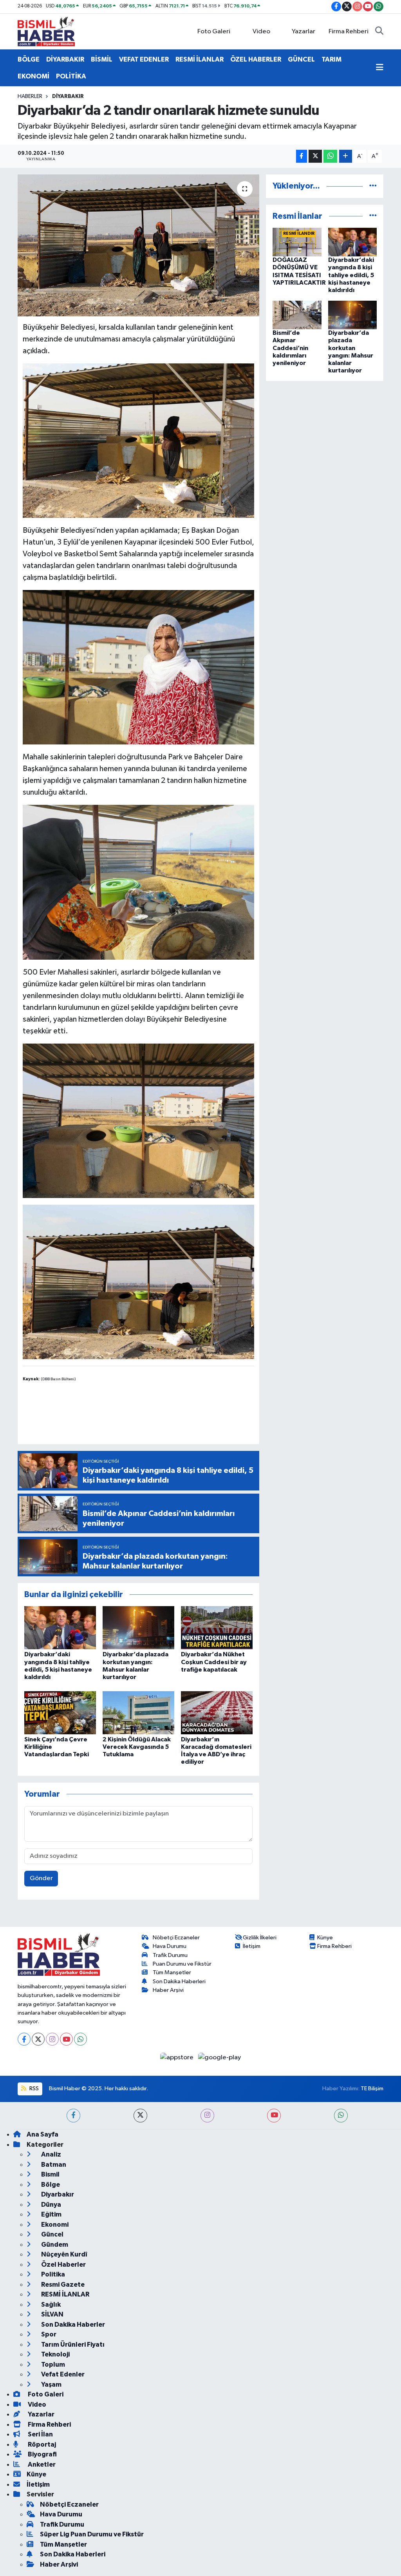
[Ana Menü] (380, 68)
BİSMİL (102, 59)
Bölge (50, 2185)
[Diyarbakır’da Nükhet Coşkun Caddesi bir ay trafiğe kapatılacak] (217, 1627)
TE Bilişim (372, 2089)
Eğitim (51, 2214)
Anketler (41, 2464)
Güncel (52, 2234)
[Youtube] (66, 2039)
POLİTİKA (71, 76)
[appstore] (178, 2057)
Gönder (41, 1878)
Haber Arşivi (168, 1990)
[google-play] (220, 2057)
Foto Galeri (214, 32)
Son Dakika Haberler (72, 2325)
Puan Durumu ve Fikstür (182, 1964)
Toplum (52, 2365)
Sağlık (50, 2305)
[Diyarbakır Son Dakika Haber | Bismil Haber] (46, 31)
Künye (325, 1938)
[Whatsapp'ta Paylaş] (330, 156)
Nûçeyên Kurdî (64, 2254)
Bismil (50, 2174)
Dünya (51, 2205)
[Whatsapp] (80, 2039)
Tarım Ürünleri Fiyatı (72, 2345)
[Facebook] (24, 2039)
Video (261, 32)
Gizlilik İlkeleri (260, 1938)
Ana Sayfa (42, 2134)
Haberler (30, 96)
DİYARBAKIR (65, 59)
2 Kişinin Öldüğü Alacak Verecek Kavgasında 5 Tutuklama (137, 1747)
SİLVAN (52, 2314)
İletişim (252, 1946)
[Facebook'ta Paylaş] (302, 156)
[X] (38, 2039)
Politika (52, 2274)
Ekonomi (54, 2225)
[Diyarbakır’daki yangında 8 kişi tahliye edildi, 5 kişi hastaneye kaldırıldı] (60, 1627)
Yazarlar (303, 32)
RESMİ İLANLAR (200, 59)
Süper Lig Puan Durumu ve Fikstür (92, 2534)
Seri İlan (40, 2434)
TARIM (331, 59)
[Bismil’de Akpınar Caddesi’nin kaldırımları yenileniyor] (297, 315)
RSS (33, 2089)
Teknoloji (55, 2354)
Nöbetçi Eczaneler (176, 1938)
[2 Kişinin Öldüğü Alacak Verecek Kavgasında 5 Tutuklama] (138, 1713)
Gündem (54, 2245)
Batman (53, 2165)
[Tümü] (373, 186)
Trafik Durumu (170, 1955)
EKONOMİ (33, 76)
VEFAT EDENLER (144, 59)
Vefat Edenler (62, 2374)
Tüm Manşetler (172, 1972)
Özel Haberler (63, 2265)
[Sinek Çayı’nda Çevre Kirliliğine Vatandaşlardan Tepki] (60, 1713)
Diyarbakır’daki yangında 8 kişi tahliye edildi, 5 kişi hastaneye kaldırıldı (351, 275)
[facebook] (73, 2116)
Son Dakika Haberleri (179, 1981)
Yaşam (51, 2384)
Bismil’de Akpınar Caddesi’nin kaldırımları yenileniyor (290, 348)
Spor (48, 2334)
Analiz (51, 2154)
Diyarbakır (68, 96)
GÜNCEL (301, 59)
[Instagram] (52, 2039)
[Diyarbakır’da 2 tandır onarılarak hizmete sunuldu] (138, 245)
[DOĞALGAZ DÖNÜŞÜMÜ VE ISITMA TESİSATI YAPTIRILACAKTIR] (297, 242)
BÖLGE (29, 59)
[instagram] (207, 2116)
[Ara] (379, 32)
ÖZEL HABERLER (256, 59)
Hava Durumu (170, 1946)
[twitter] (140, 2116)
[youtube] (274, 2116)
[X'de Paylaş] (315, 156)
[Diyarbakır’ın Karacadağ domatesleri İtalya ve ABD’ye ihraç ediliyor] (217, 1713)
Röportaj (41, 2444)
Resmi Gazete (62, 2285)
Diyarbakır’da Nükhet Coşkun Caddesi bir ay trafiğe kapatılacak (214, 1662)
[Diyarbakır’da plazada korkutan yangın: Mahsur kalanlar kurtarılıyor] (138, 1627)
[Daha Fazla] (346, 156)
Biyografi (42, 2454)
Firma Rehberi (349, 32)
